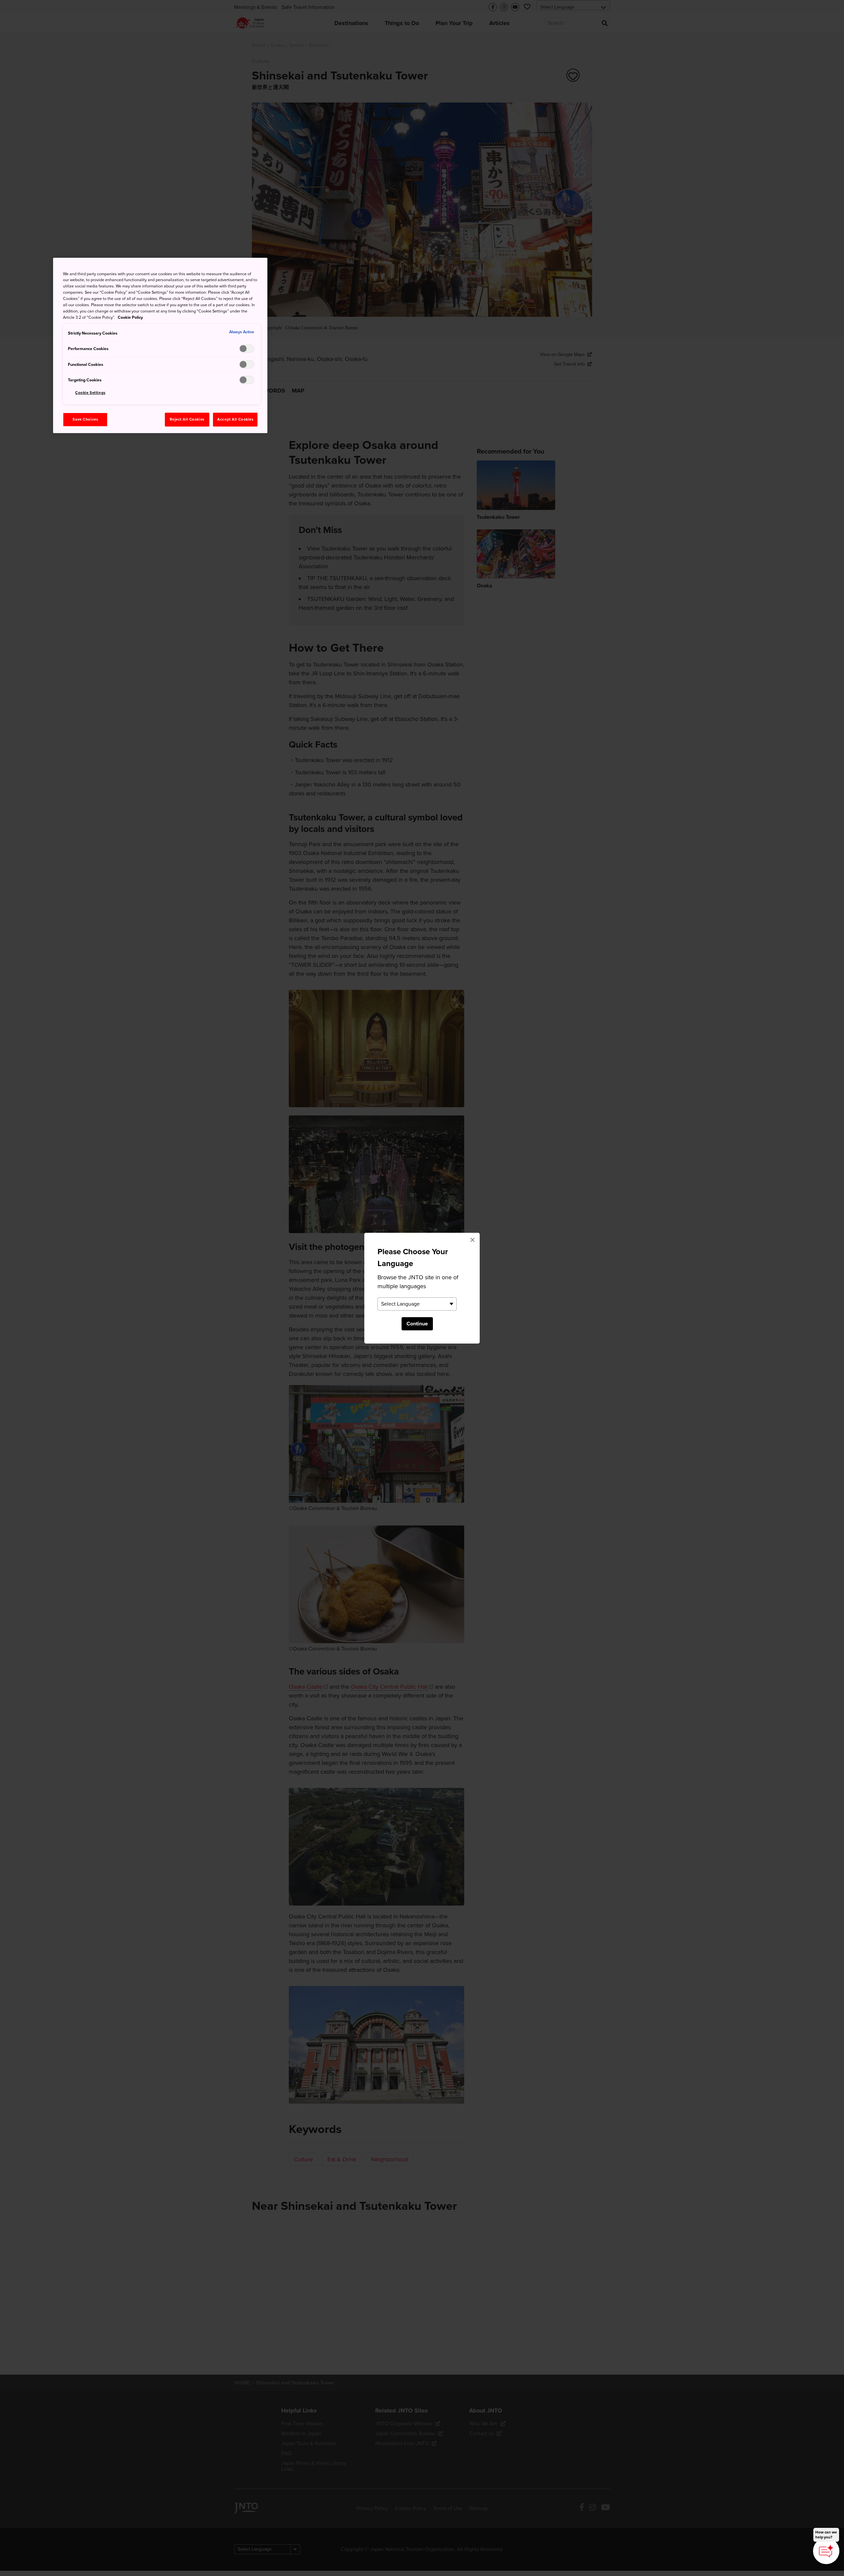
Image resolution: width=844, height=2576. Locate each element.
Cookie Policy (130, 317)
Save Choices (85, 419)
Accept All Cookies (235, 419)
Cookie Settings (90, 393)
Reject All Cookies (187, 419)
